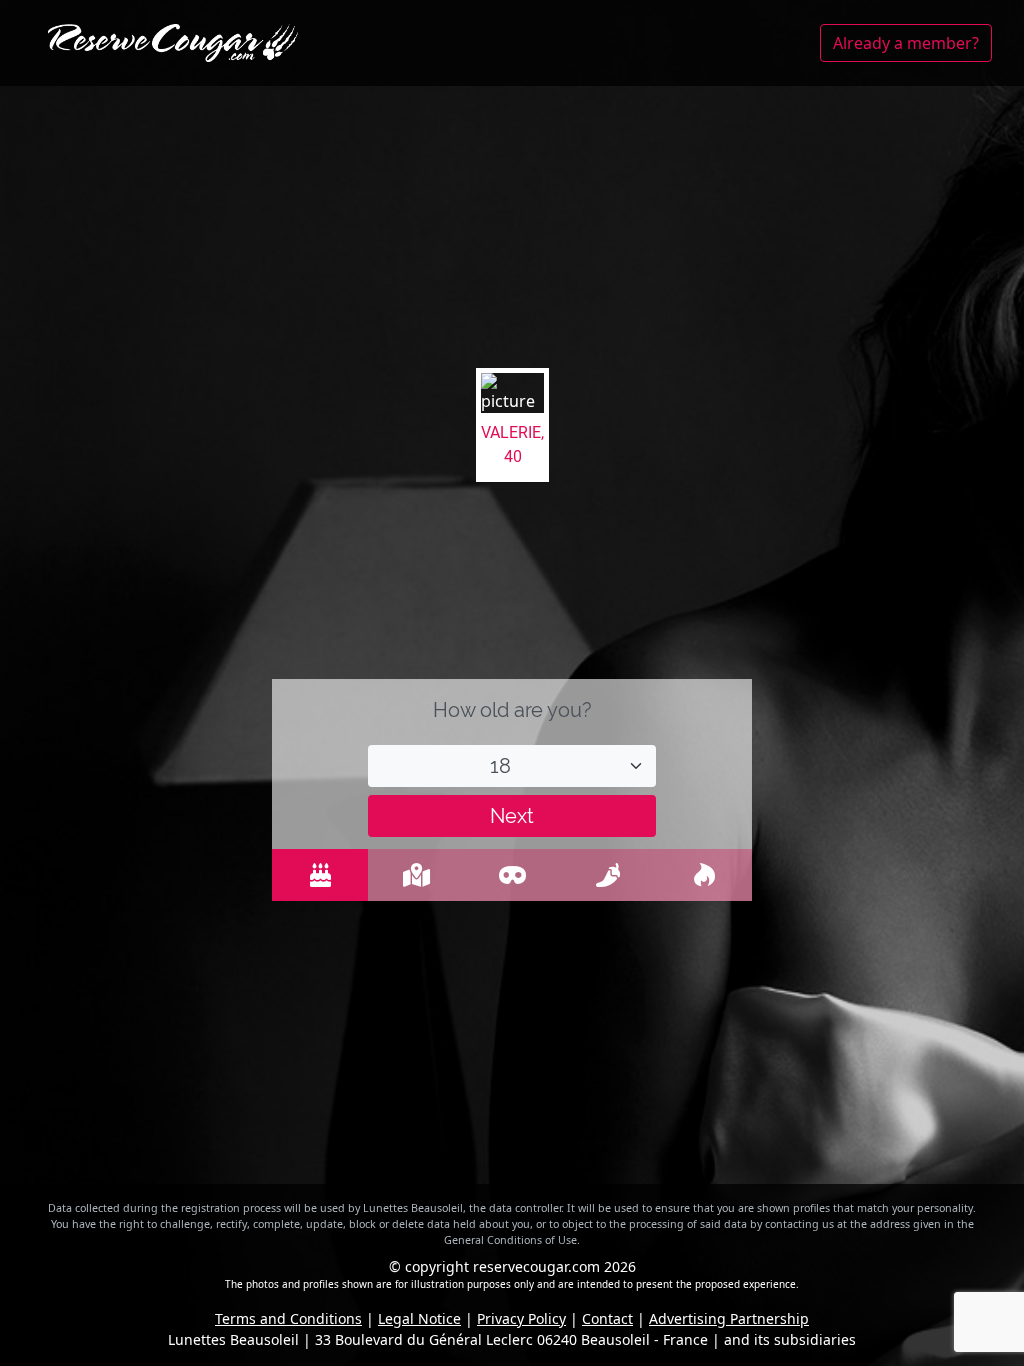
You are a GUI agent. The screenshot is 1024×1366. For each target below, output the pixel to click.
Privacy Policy (521, 1318)
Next (512, 816)
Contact (607, 1318)
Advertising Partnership (729, 1318)
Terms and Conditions (288, 1318)
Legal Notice (419, 1318)
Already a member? (906, 43)
